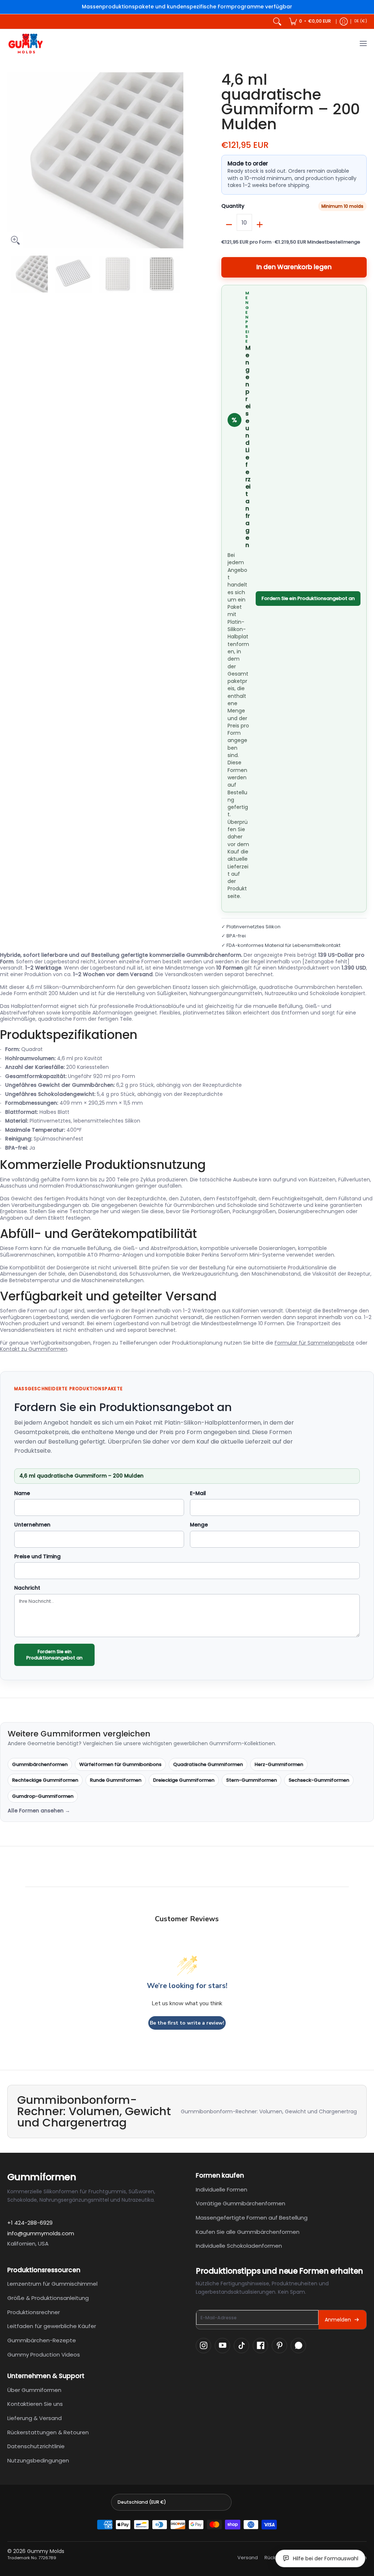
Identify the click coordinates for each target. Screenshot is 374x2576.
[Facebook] (260, 2346)
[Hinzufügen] (260, 225)
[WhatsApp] (298, 2346)
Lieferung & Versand (35, 2418)
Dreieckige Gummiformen (184, 1780)
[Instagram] (203, 2346)
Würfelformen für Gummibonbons (120, 1764)
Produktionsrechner (34, 2312)
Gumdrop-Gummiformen (43, 1796)
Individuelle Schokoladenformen (239, 2246)
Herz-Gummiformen (279, 1764)
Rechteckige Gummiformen (45, 1780)
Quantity (233, 206)
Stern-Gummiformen (251, 1780)
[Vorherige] (12, 160)
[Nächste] (178, 160)
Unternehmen (32, 1525)
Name (22, 1494)
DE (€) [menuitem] (361, 21)
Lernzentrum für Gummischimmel (52, 2284)
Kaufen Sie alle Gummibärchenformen (248, 2232)
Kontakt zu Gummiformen (34, 1349)
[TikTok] (241, 2346)
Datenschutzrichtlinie (36, 2446)
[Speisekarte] (363, 44)
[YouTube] (222, 2346)
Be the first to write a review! (187, 2023)
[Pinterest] (279, 2346)
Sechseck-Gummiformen (319, 1780)
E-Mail (198, 1494)
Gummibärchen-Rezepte (42, 2340)
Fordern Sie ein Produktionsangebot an (308, 598)
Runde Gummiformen (116, 1780)
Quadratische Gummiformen (208, 1764)
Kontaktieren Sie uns (35, 2404)
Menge (199, 1525)
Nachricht (27, 1588)
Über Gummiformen (34, 2390)
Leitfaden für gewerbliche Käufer (52, 2326)
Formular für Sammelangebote (314, 1343)
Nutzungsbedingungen (38, 2460)
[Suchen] (277, 22)
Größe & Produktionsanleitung (48, 2298)
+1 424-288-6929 (30, 2223)
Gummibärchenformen (40, 1764)
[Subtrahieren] (229, 225)
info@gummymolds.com (41, 2233)
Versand (248, 2558)
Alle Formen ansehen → (39, 1811)
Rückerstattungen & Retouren (48, 2432)
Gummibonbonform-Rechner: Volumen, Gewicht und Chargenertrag (269, 2111)
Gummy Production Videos (44, 2355)
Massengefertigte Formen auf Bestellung (252, 2218)
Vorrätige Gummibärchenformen (241, 2203)
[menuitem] (310, 22)
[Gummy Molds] (26, 44)
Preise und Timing (37, 1557)
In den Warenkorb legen (294, 267)
